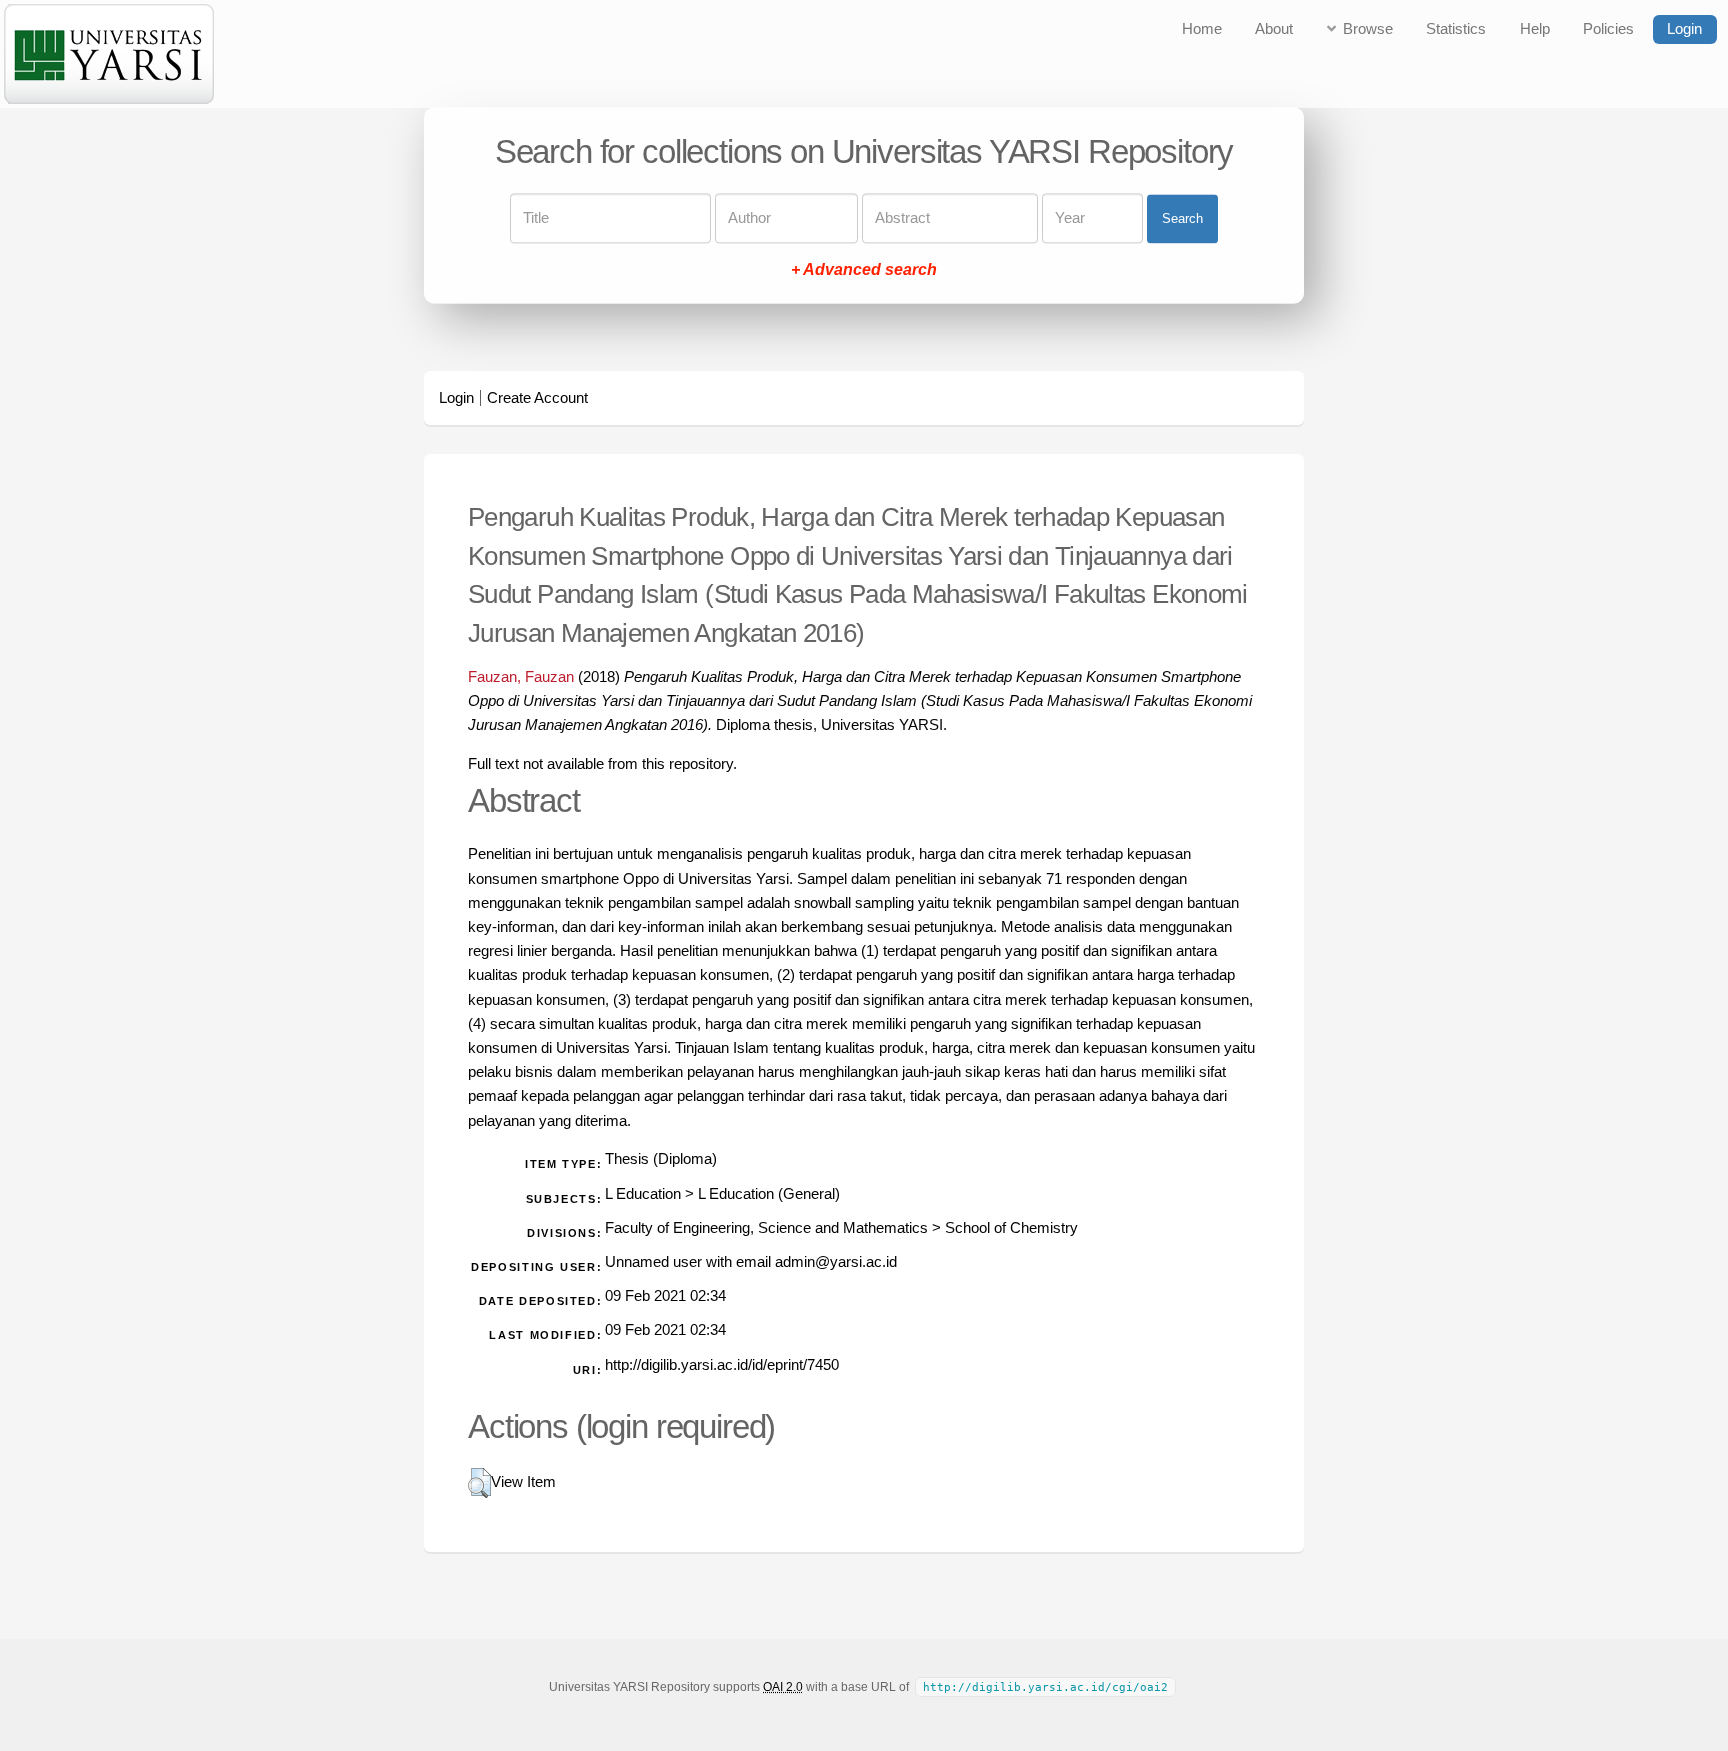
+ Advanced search (864, 270)
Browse (1368, 29)
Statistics (1456, 29)
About (1274, 29)
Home (1202, 29)
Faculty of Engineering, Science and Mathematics (766, 1228)
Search (1182, 218)
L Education (643, 1194)
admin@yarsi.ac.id (836, 1262)
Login (1684, 29)
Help (1535, 29)
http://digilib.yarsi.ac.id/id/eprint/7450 (722, 1365)
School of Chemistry (1011, 1228)
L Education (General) (769, 1194)
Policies (1608, 29)
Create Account (537, 398)
